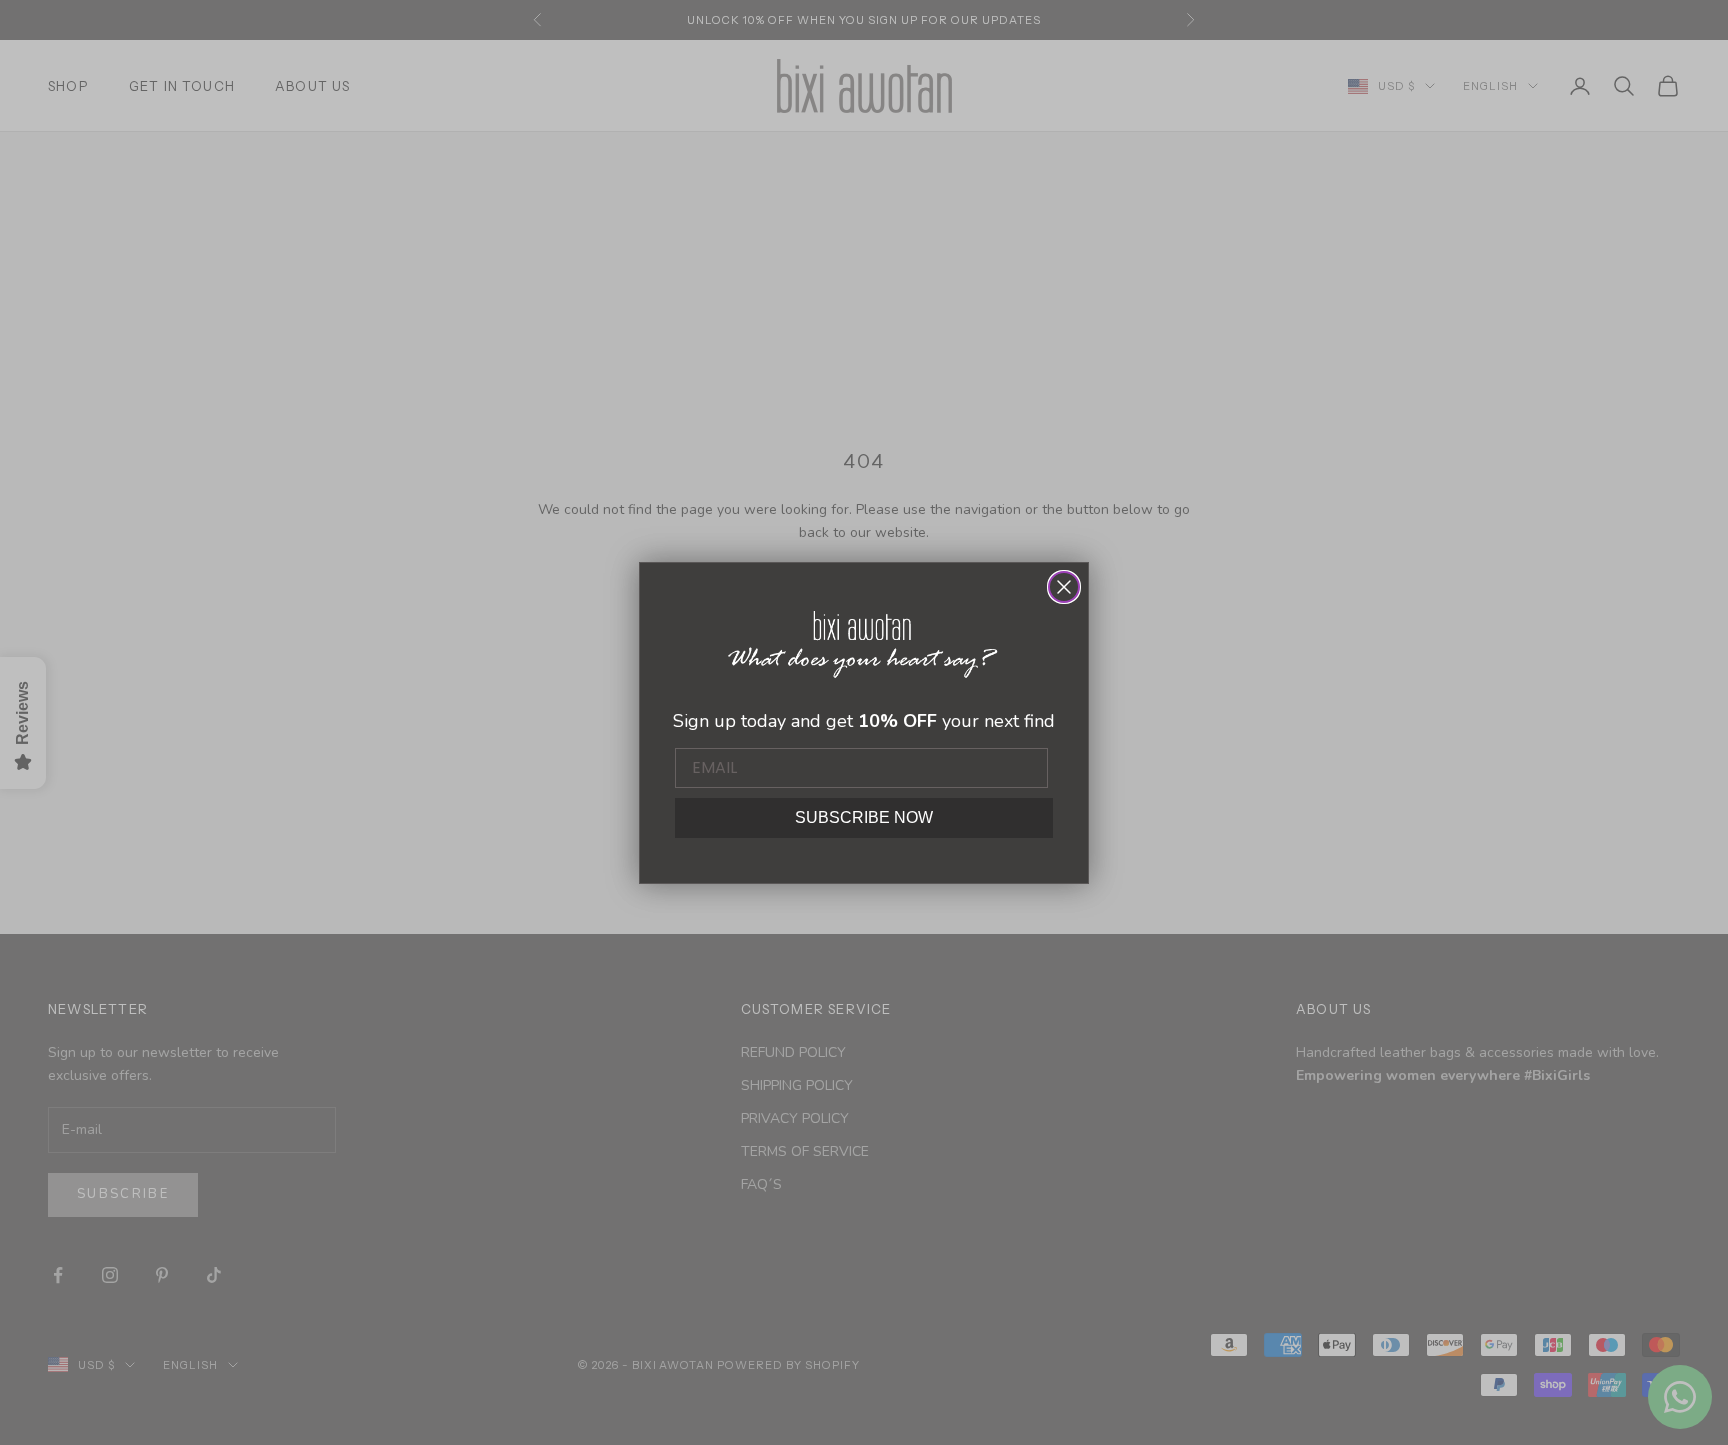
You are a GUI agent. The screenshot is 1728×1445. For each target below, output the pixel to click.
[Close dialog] (1064, 587)
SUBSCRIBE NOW (864, 817)
